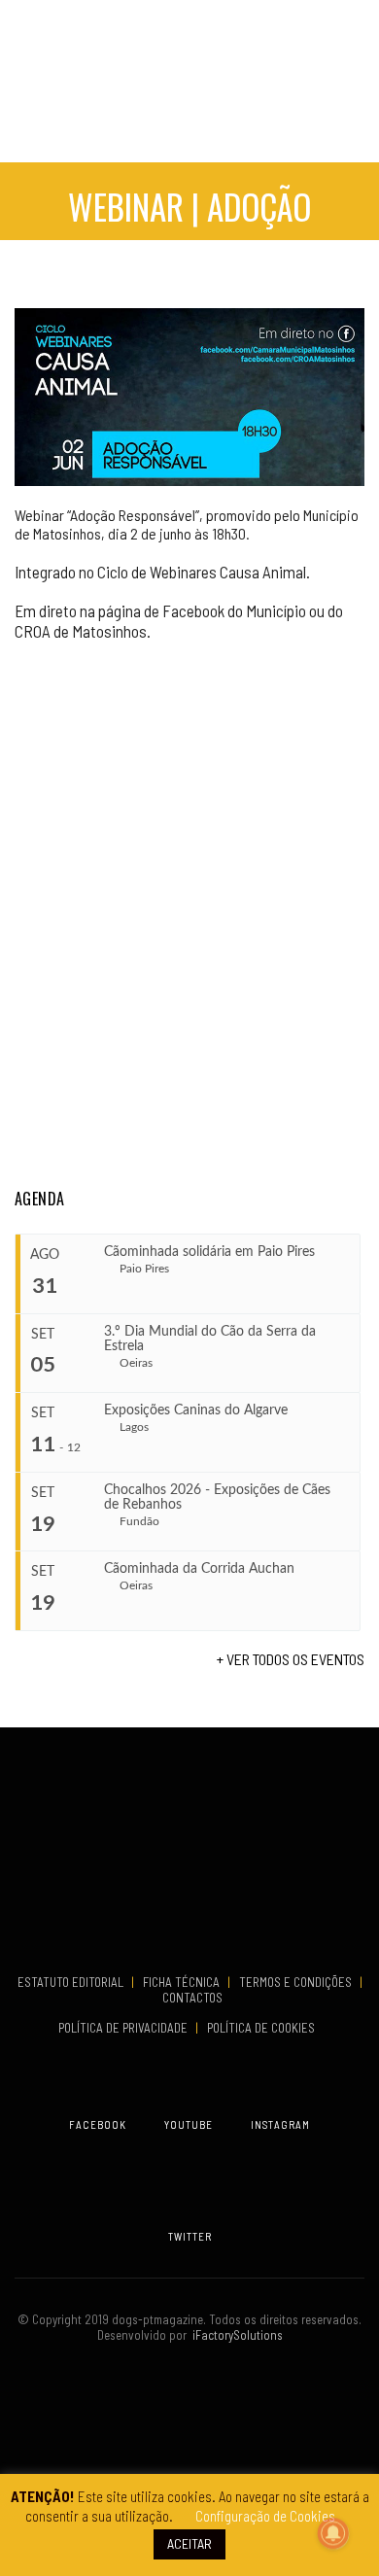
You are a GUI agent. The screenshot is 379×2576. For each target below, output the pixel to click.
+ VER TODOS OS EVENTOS (291, 1659)
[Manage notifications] (333, 2533)
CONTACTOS (192, 1998)
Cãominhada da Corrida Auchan (199, 1569)
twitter (190, 2236)
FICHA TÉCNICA (183, 1982)
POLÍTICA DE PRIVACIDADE (124, 2028)
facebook (98, 2124)
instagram (280, 2124)
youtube (189, 2124)
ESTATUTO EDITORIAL (72, 1982)
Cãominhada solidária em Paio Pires (209, 1252)
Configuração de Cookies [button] (265, 2516)
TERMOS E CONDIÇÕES (297, 1982)
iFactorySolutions (235, 2335)
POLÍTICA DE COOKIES (264, 2028)
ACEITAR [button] (189, 2543)
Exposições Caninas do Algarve (196, 1410)
